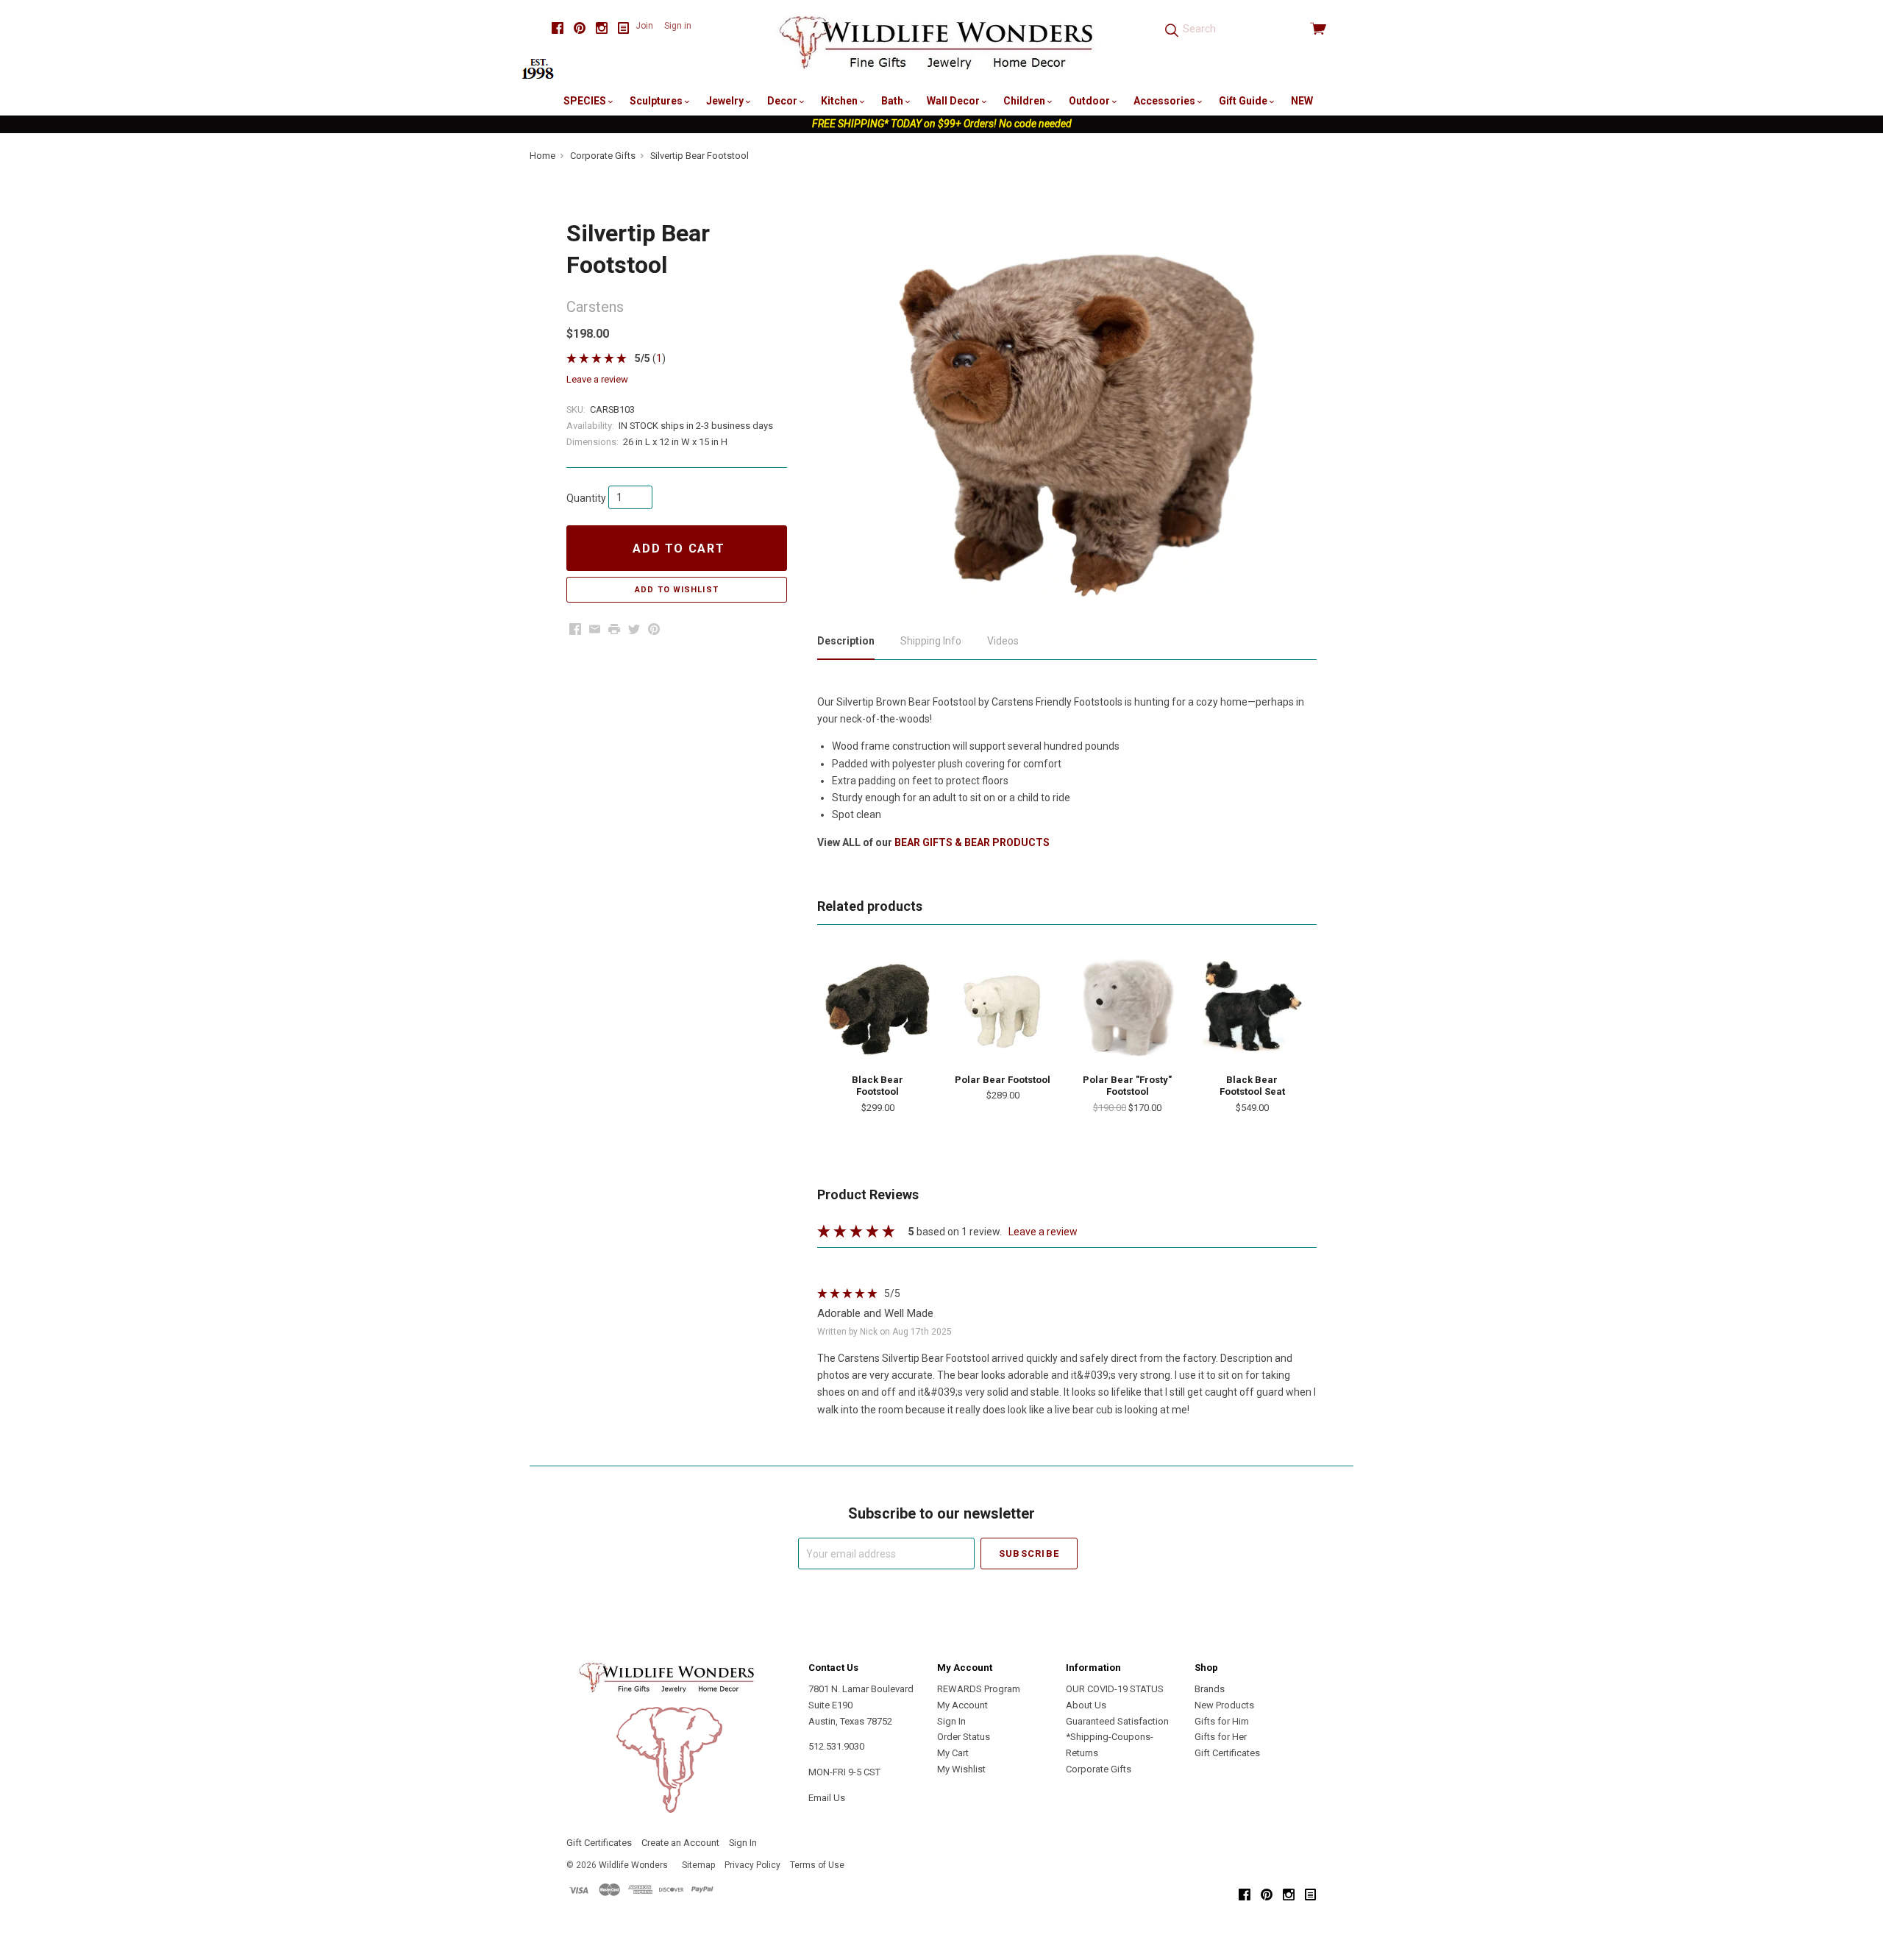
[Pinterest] (580, 28)
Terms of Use (817, 1865)
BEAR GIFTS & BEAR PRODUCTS (972, 842)
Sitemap (698, 1865)
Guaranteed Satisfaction (1117, 1721)
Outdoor (1090, 101)
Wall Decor (954, 101)
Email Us (827, 1798)
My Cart (953, 1753)
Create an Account (680, 1843)
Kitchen (840, 101)
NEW (1302, 101)
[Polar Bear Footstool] (1003, 1007)
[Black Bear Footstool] (878, 1007)
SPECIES (586, 101)
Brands (1210, 1689)
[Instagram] (602, 28)
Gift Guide (1244, 101)
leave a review (597, 379)
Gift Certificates (1227, 1753)
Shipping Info (931, 641)
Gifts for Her (1221, 1737)
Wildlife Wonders (633, 1865)
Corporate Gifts (1099, 1769)
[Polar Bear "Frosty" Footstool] (1128, 1007)
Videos (1003, 641)
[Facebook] (558, 28)
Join (644, 26)
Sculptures (657, 101)
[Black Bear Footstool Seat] (1252, 1007)
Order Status (964, 1737)
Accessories (1165, 101)
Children (1025, 101)
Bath (893, 101)
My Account (962, 1705)
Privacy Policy (752, 1865)
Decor (783, 101)
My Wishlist (961, 1769)
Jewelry (726, 101)
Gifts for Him (1222, 1721)
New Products (1224, 1705)
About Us (1086, 1705)
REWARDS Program (979, 1689)
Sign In (951, 1721)
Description (846, 641)
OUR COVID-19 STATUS (1115, 1689)
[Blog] (624, 28)
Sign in (678, 26)
